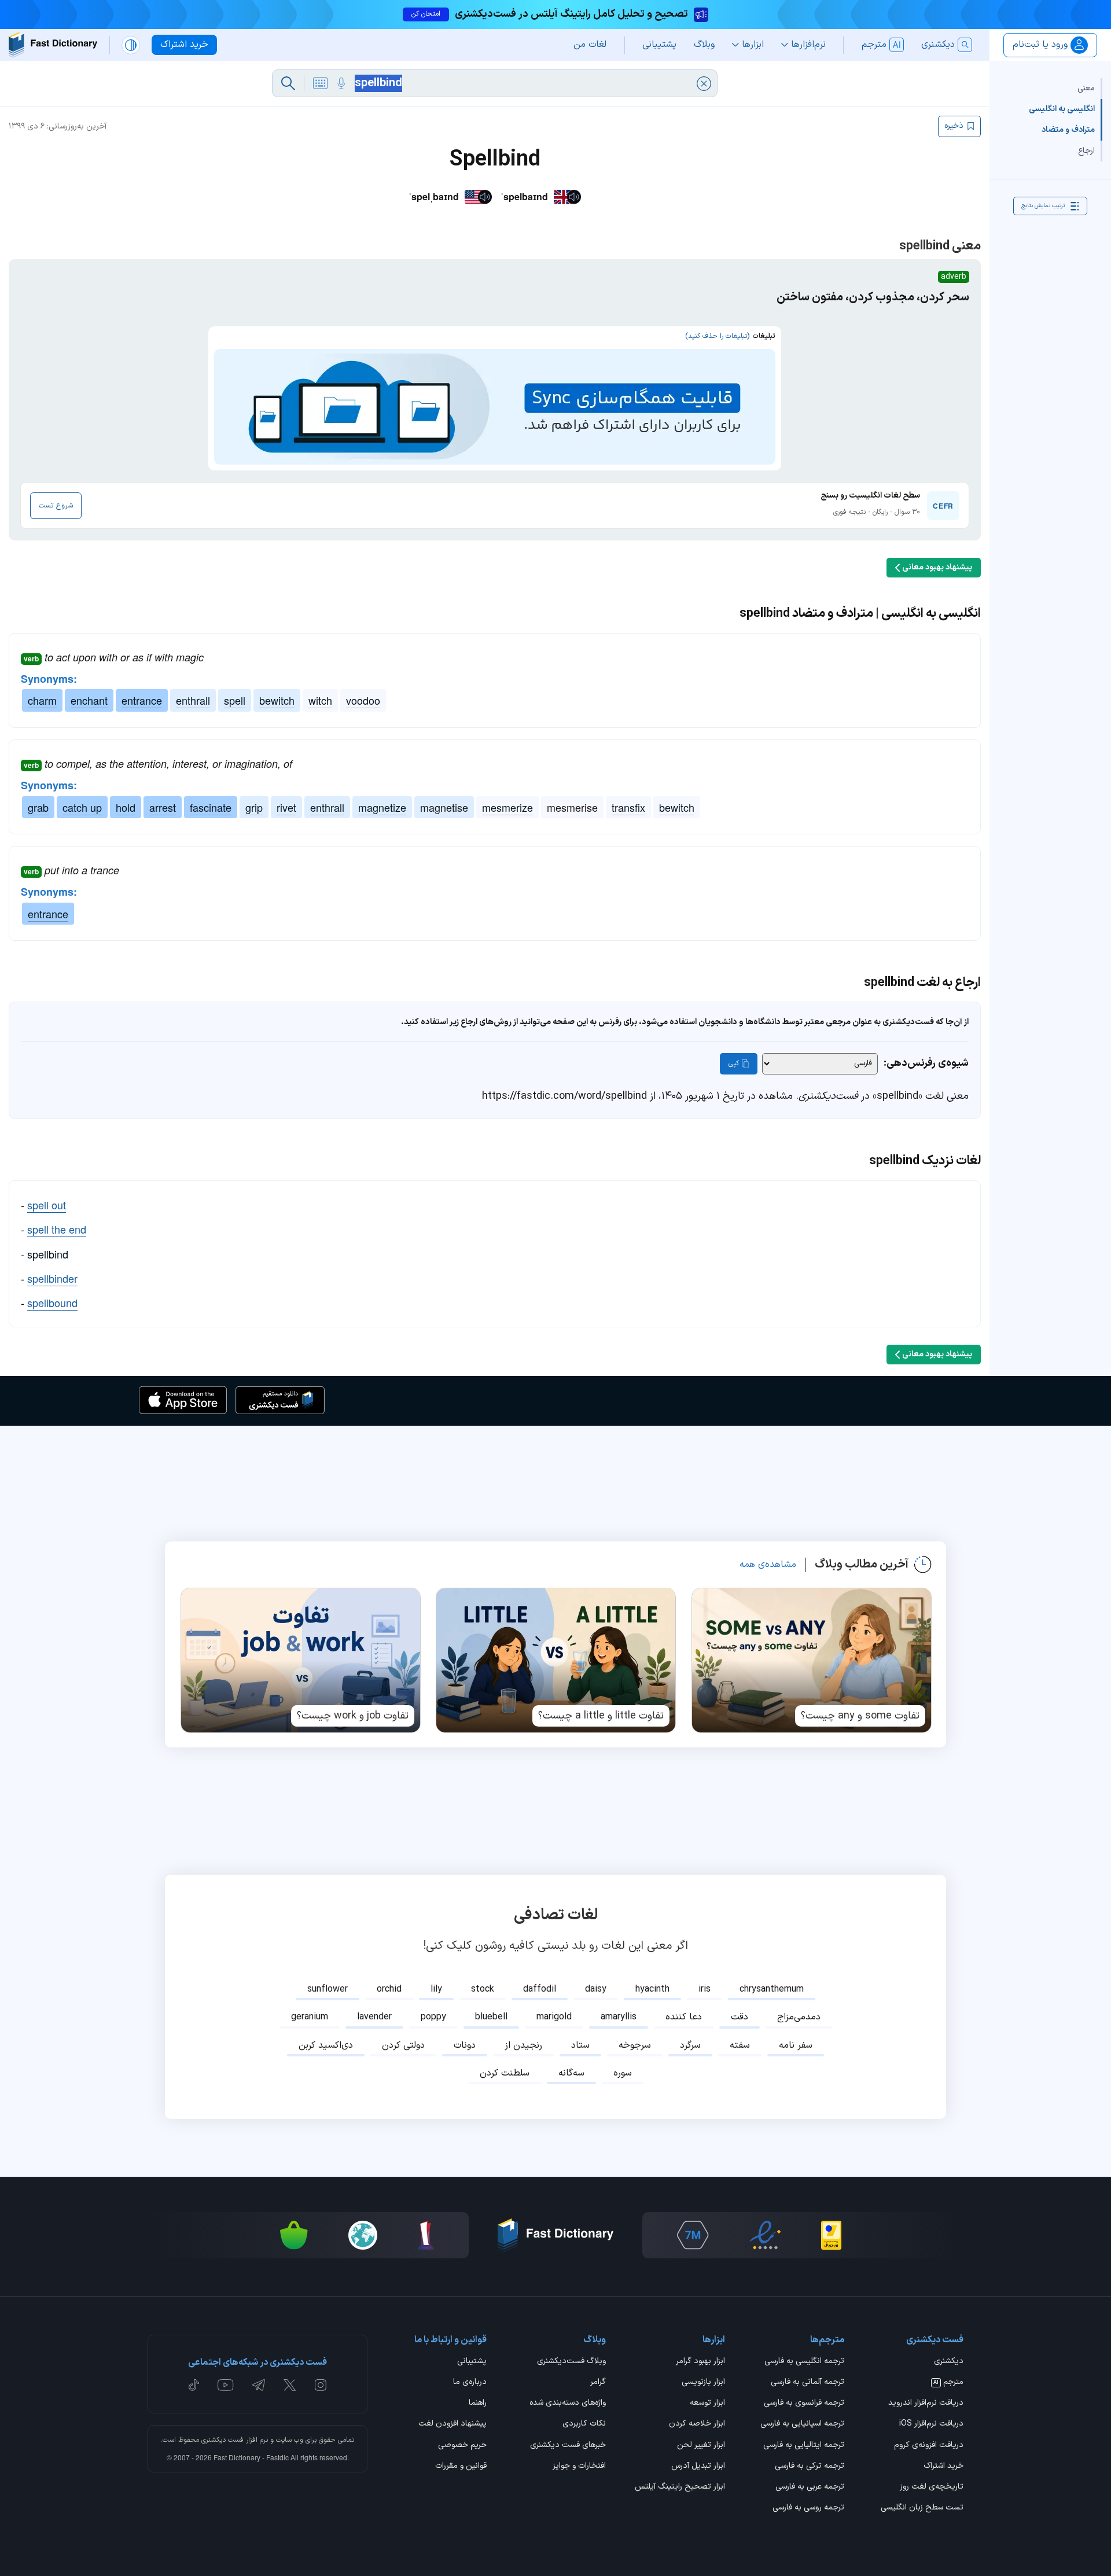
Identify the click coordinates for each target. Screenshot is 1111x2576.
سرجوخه (635, 2045)
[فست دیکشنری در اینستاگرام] (321, 2385)
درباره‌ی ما (470, 2383)
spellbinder (52, 1278)
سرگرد (690, 2045)
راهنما (478, 2404)
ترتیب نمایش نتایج (1043, 206)
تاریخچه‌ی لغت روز (932, 2487)
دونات (465, 2045)
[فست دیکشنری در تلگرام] (259, 2385)
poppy (433, 2017)
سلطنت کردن (505, 2073)
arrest (163, 807)
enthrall (193, 700)
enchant (89, 700)
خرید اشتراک (943, 2467)
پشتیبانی (472, 2362)
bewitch (277, 700)
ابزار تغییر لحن (701, 2446)
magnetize (382, 807)
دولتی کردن (403, 2045)
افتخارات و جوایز (579, 2467)
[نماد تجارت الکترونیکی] (765, 2235)
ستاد (580, 2045)
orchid (389, 1989)
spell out (47, 1205)
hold (126, 807)
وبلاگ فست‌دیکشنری (571, 2362)
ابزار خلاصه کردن (697, 2424)
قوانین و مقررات (461, 2467)
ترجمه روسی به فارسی (808, 2508)
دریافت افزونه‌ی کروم (929, 2446)
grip (254, 807)
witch (320, 700)
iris (705, 1989)
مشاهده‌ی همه (768, 1565)
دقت (740, 2017)
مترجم (948, 2383)
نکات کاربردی (584, 2424)
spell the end (57, 1229)
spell (235, 700)
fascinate (211, 807)
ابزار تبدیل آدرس (698, 2467)
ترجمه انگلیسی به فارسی (804, 2362)
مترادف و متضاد (1068, 130)
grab (38, 807)
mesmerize (507, 807)
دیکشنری (949, 2362)
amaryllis (619, 2017)
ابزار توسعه (707, 2404)
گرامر (598, 2383)
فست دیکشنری (222, 2440)
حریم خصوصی (462, 2446)
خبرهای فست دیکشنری (568, 2446)
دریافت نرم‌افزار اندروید (926, 2404)
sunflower (328, 1989)
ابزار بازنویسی (703, 2383)
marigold (554, 2017)
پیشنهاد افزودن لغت (453, 2424)
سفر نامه (796, 2045)
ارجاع (1086, 151)
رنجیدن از (523, 2045)
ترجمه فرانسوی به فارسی (804, 2404)
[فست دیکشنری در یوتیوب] (226, 2385)
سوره (623, 2073)
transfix (628, 807)
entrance (142, 700)
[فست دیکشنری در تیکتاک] (194, 2385)
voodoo (363, 700)
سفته (740, 2045)
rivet (286, 807)
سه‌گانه (571, 2073)
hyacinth (652, 1989)
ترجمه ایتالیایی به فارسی (804, 2446)
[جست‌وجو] (288, 83)
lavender (374, 2017)
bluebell (491, 2017)
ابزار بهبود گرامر (700, 2362)
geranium (310, 2017)
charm (42, 700)
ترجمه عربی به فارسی (810, 2487)
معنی (1086, 88)
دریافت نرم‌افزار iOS (931, 2424)
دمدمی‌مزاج (799, 2017)
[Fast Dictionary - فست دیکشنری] (53, 45)
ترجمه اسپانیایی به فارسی (802, 2424)
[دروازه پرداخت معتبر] (831, 2235)
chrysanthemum (772, 1989)
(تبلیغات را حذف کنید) (717, 336)
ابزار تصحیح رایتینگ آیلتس (680, 2487)
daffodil (540, 1989)
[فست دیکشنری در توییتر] (290, 2385)
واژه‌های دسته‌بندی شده (568, 2404)
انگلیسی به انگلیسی (1062, 109)
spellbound (52, 1302)
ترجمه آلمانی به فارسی (808, 2383)
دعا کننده (684, 2017)
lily (436, 1989)
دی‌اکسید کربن (326, 2045)
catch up (82, 807)
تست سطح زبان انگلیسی (922, 2508)
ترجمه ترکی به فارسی (810, 2467)
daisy (596, 1989)
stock (483, 1989)
